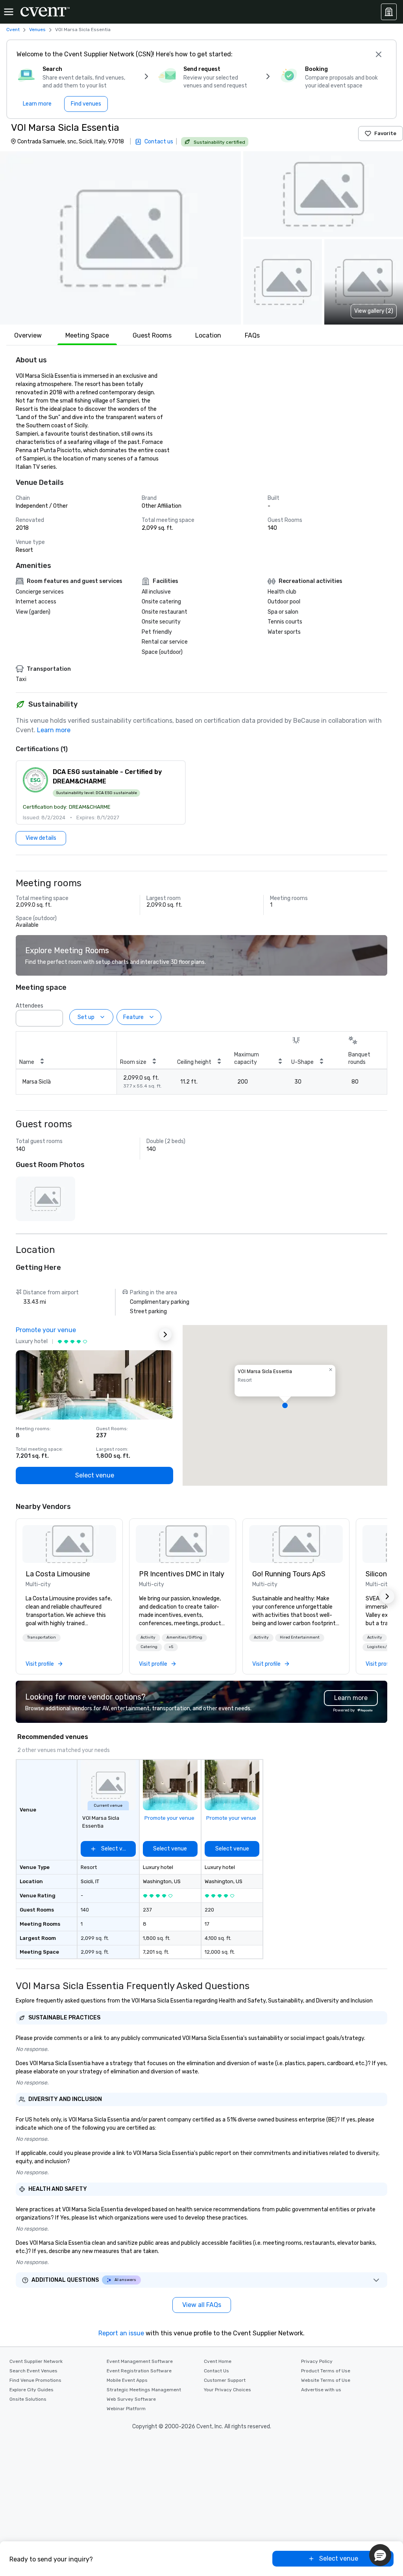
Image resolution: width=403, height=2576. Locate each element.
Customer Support (225, 2380)
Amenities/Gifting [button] (184, 1637)
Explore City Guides (31, 2390)
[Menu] (9, 12)
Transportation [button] (42, 1637)
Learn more (54, 730)
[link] (69, 1544)
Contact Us (216, 2371)
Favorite (385, 133)
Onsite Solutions (28, 2399)
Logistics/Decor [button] (383, 1647)
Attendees (30, 1006)
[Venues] (389, 12)
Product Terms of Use (326, 2371)
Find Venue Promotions (35, 2380)
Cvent (13, 30)
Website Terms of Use (326, 2380)
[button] (120, 238)
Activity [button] (148, 1637)
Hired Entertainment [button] (300, 1637)
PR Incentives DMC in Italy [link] (182, 1574)
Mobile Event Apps (127, 2380)
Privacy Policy (317, 2361)
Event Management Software (140, 2361)
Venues (37, 30)
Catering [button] (149, 1647)
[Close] (379, 54)
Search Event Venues (33, 2371)
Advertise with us (321, 2390)
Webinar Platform (126, 2409)
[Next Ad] (165, 1334)
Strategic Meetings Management (144, 2390)
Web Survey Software (131, 2399)
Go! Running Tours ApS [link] (289, 1574)
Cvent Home (218, 2361)
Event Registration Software (139, 2371)
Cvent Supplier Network (36, 2361)
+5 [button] (171, 1647)
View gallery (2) (374, 311)
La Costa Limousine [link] (58, 1574)
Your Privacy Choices (227, 2390)
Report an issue (121, 2333)
